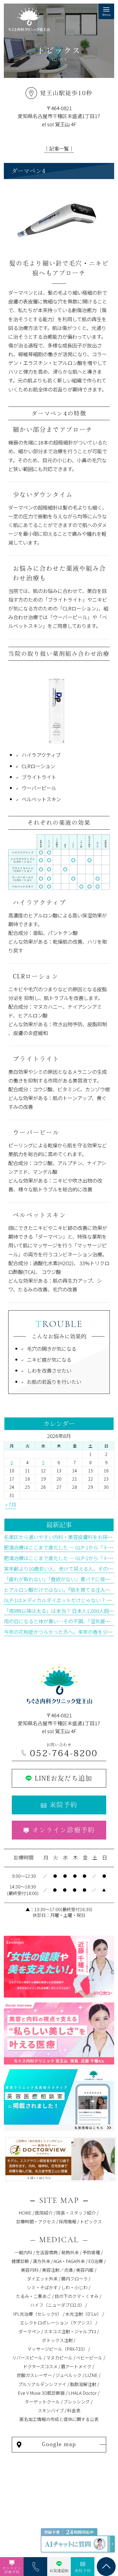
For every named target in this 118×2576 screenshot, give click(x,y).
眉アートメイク (76, 2366)
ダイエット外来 (42, 2279)
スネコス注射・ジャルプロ (70, 2331)
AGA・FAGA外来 (69, 2261)
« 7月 (11, 1504)
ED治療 (96, 2261)
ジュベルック (68, 2375)
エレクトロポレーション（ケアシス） (57, 2323)
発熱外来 (70, 2252)
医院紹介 (44, 2213)
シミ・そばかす (42, 2287)
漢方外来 (41, 2261)
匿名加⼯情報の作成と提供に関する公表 (59, 2419)
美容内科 (30, 2270)
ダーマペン (29, 2331)
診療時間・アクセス (36, 2221)
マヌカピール (59, 2358)
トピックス (91, 2221)
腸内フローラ (74, 2279)
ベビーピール (89, 2358)
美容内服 (85, 2270)
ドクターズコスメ (40, 2366)
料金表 (74, 2410)
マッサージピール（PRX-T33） (57, 2349)
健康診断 (20, 2261)
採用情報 (68, 2221)
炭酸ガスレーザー (34, 2375)
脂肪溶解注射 (83, 2384)
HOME (25, 2213)
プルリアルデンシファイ (42, 2384)
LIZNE (91, 2375)
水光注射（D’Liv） (83, 2314)
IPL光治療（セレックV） (37, 2314)
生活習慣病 (47, 2252)
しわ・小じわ (74, 2287)
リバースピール (27, 2358)
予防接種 (91, 2252)
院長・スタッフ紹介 (76, 2213)
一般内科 (23, 2252)
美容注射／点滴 (57, 2270)
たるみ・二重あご (33, 2296)
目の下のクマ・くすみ (77, 2296)
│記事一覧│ (59, 148)
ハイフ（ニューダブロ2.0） (57, 2305)
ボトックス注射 (57, 2340)
